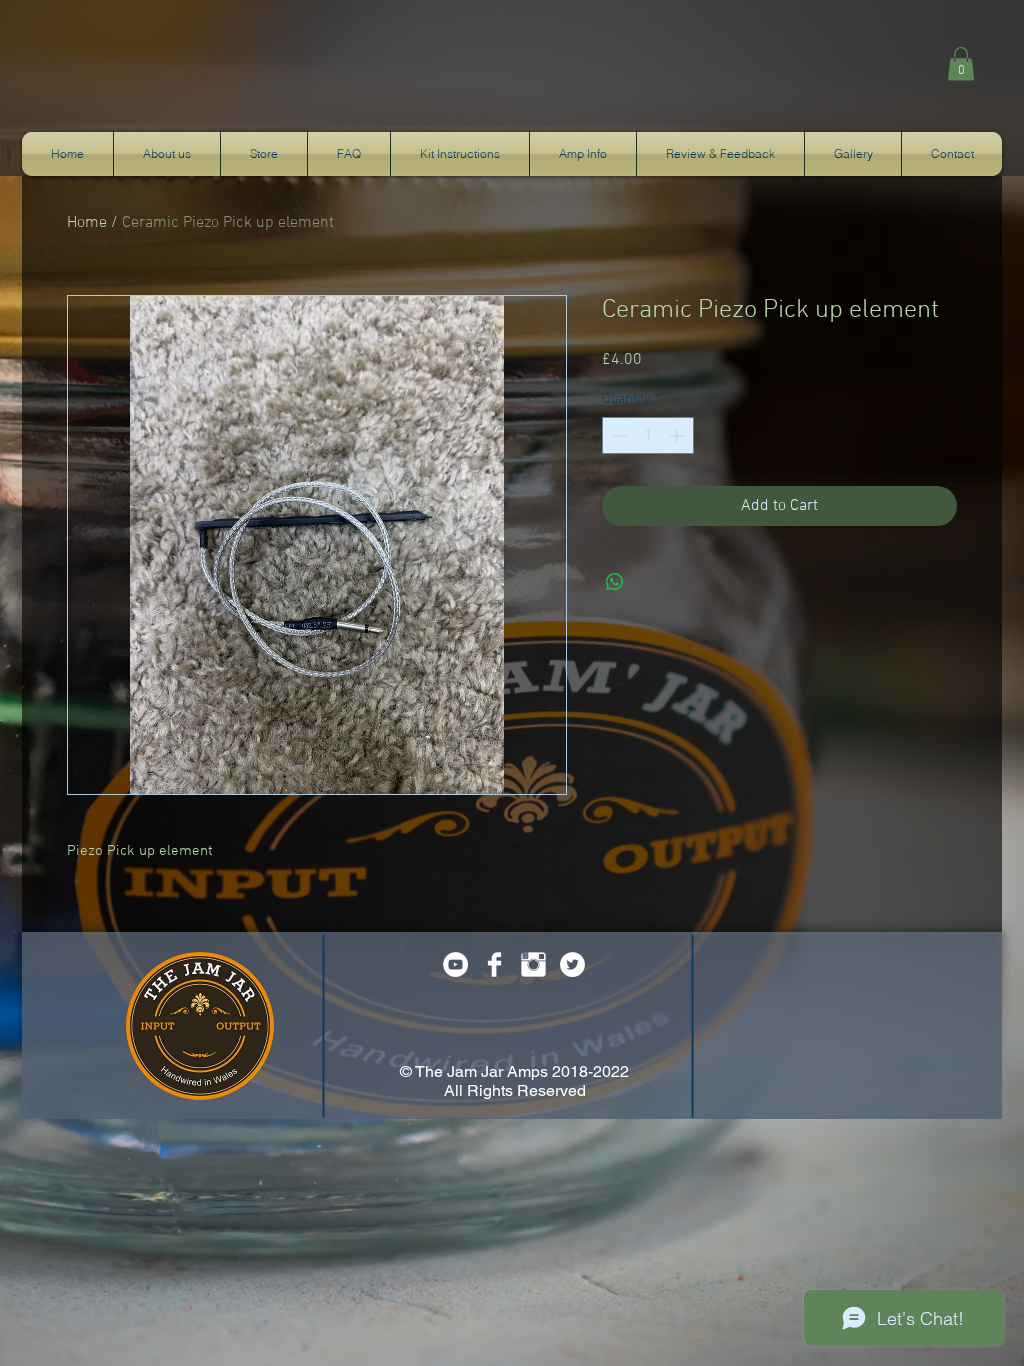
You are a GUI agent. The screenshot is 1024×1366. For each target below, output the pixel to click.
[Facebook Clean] (494, 964)
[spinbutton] (648, 435)
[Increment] (678, 435)
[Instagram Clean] (533, 964)
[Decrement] (617, 435)
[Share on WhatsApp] (615, 582)
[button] (961, 63)
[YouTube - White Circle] (455, 964)
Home (87, 223)
